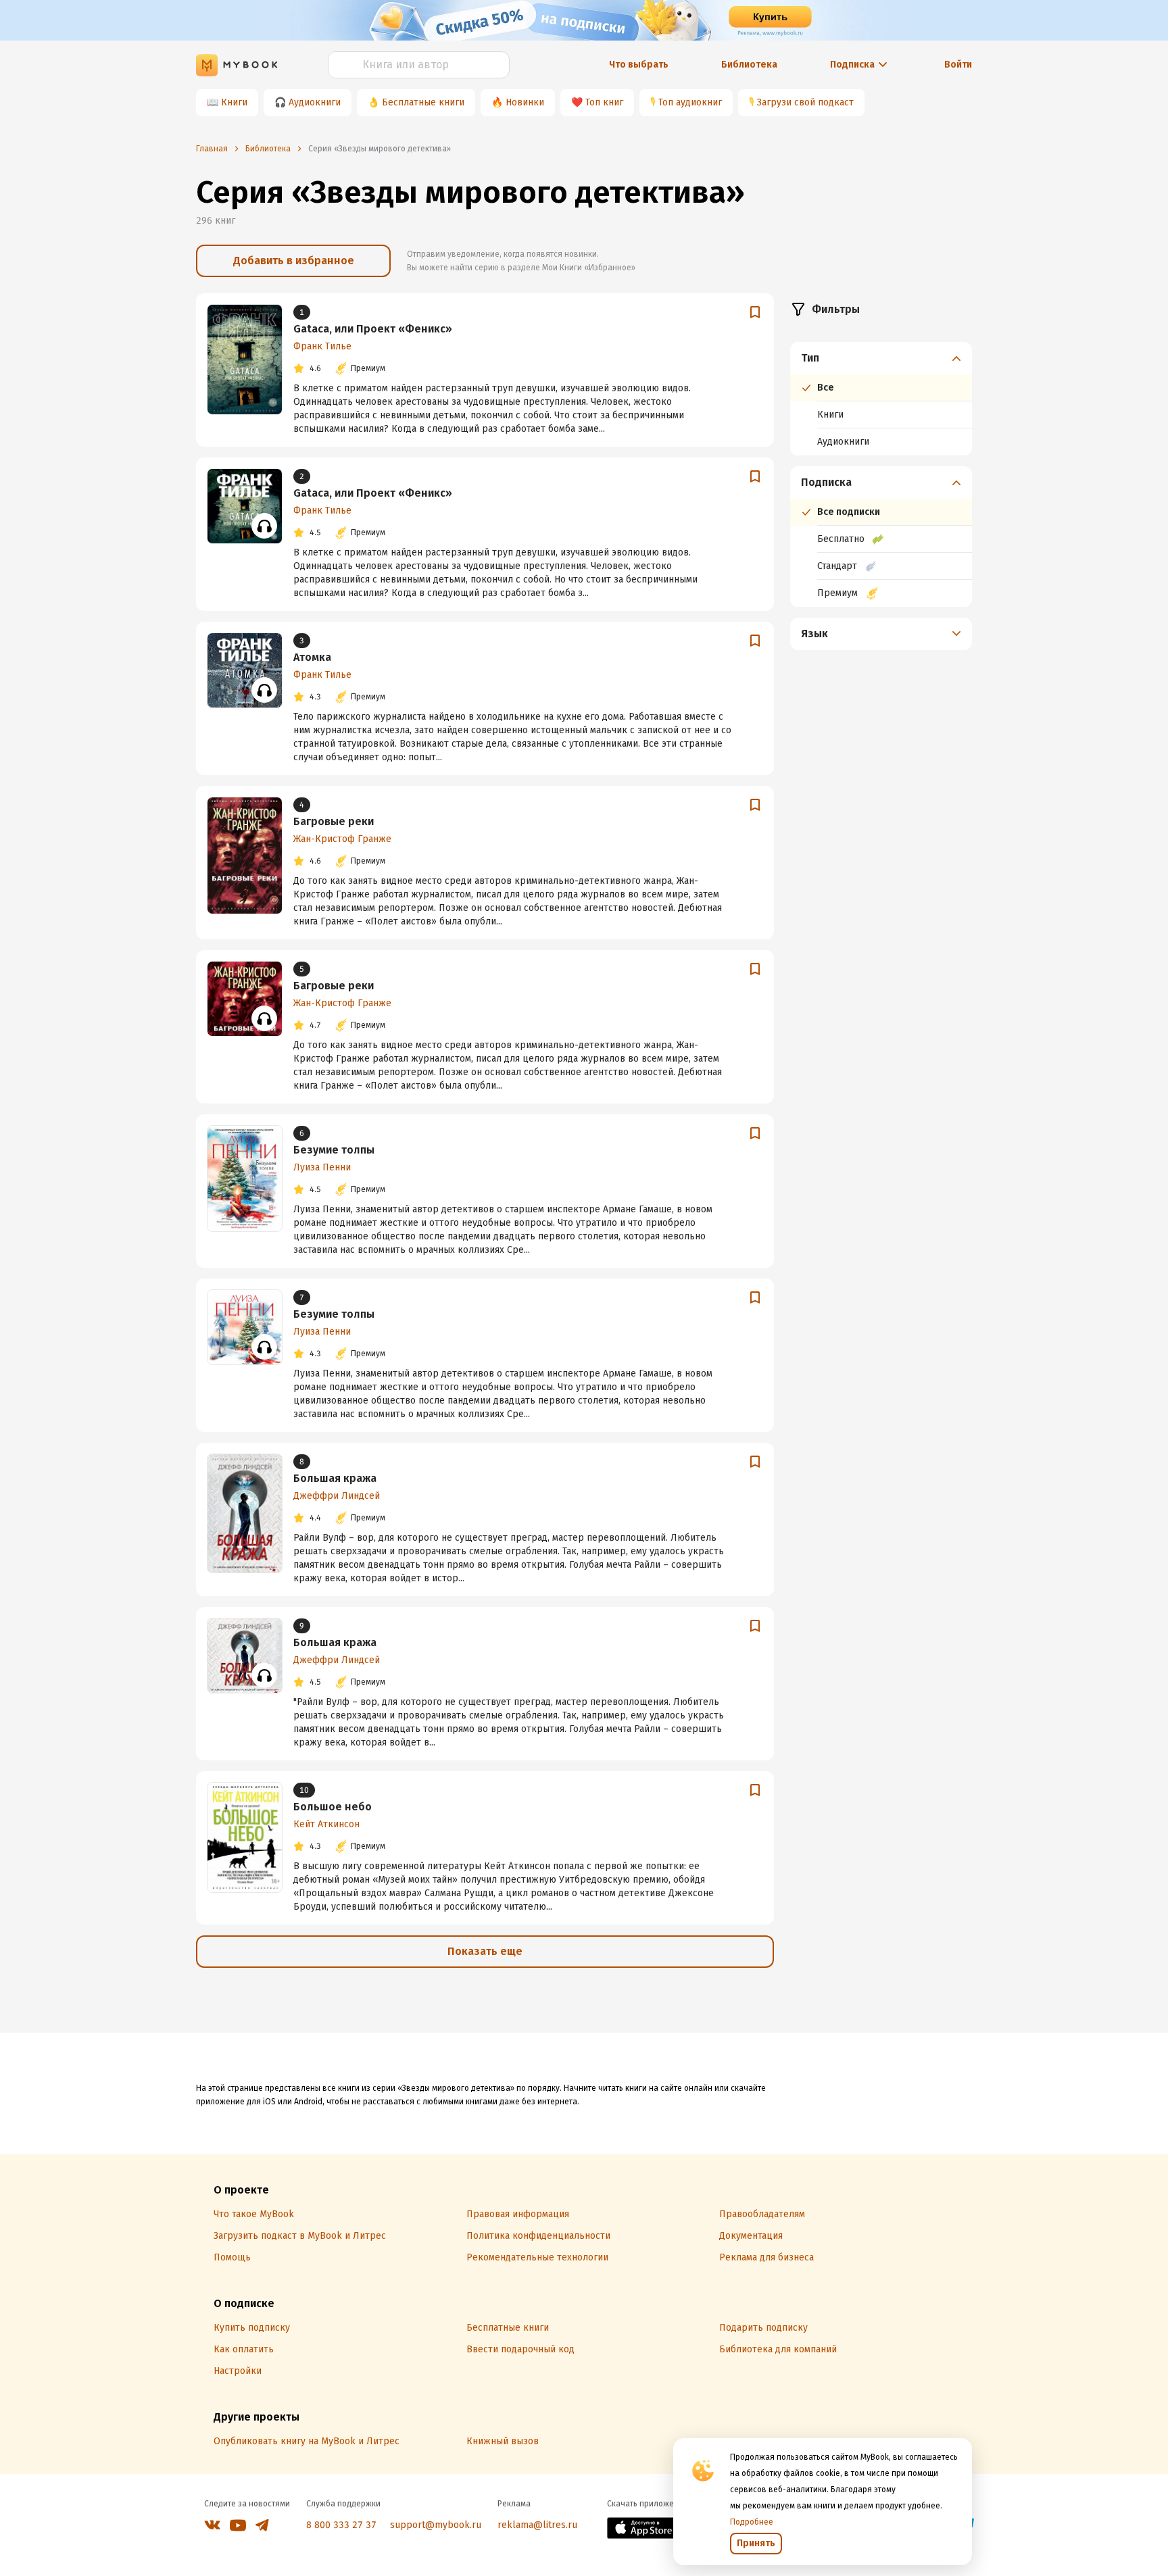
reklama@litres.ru (537, 2525)
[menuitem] (881, 399)
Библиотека (749, 65)
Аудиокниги (315, 102)
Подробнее (752, 2522)
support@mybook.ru (436, 2525)
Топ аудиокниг (690, 102)
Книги (234, 102)
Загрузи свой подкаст (805, 102)
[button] (881, 358)
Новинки (525, 102)
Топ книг (604, 102)
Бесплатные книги (423, 102)
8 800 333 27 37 (341, 2525)
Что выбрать (639, 65)
